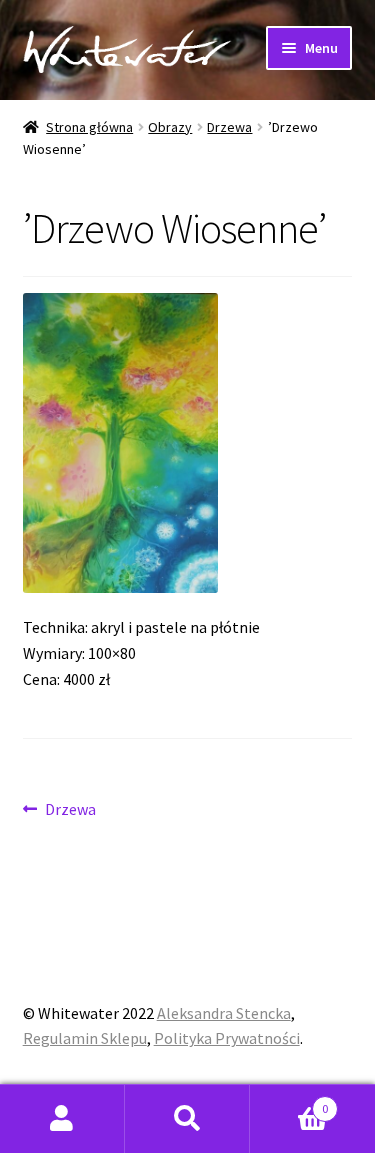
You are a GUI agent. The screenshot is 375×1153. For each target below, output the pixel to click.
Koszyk (289, 1101)
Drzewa (229, 127)
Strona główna (89, 127)
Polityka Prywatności (227, 1038)
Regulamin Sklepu (85, 1038)
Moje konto (62, 1119)
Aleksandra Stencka (224, 1013)
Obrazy (170, 127)
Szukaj (187, 1119)
